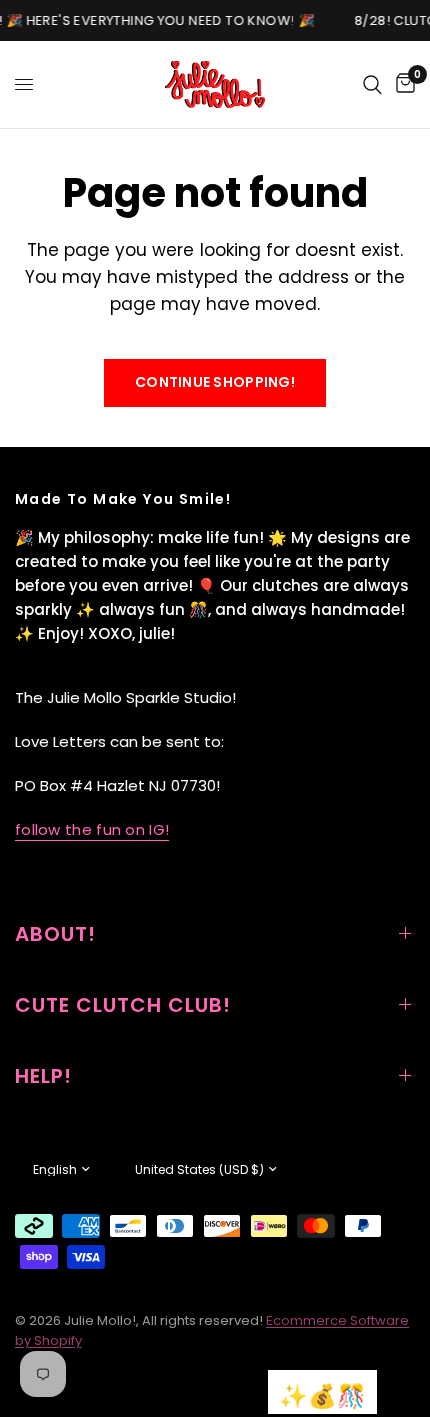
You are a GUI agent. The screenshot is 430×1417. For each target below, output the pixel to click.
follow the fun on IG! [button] (92, 829)
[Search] (372, 84)
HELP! (43, 1076)
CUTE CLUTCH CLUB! (123, 1005)
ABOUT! (55, 934)
